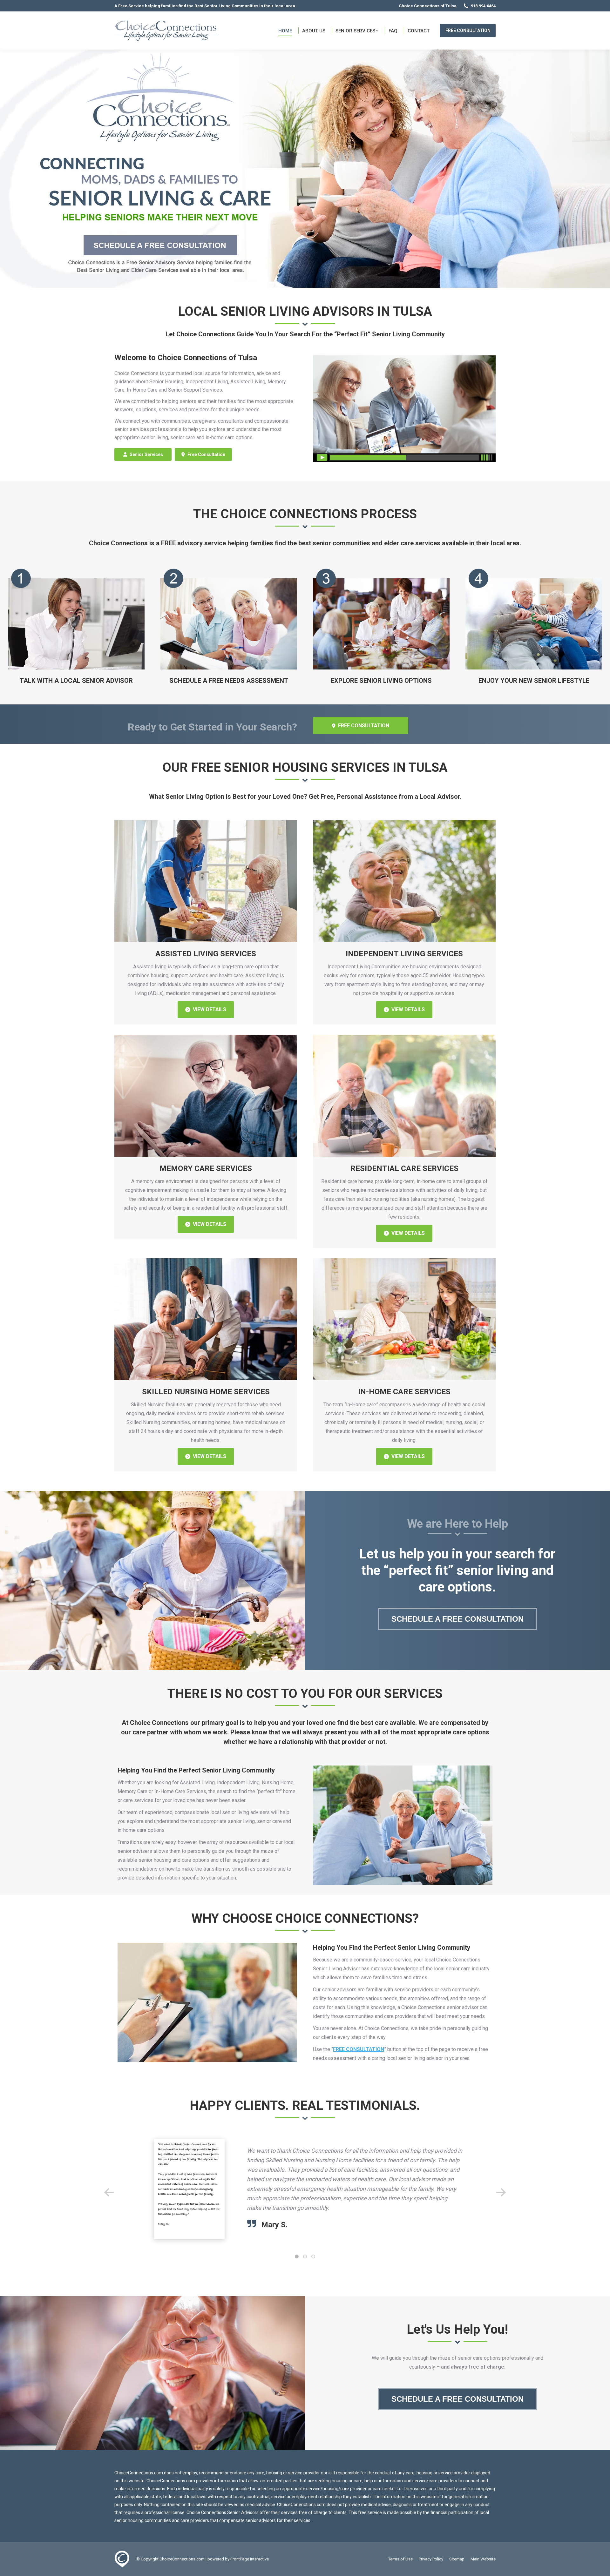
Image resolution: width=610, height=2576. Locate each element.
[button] (109, 2192)
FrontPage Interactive (250, 2559)
